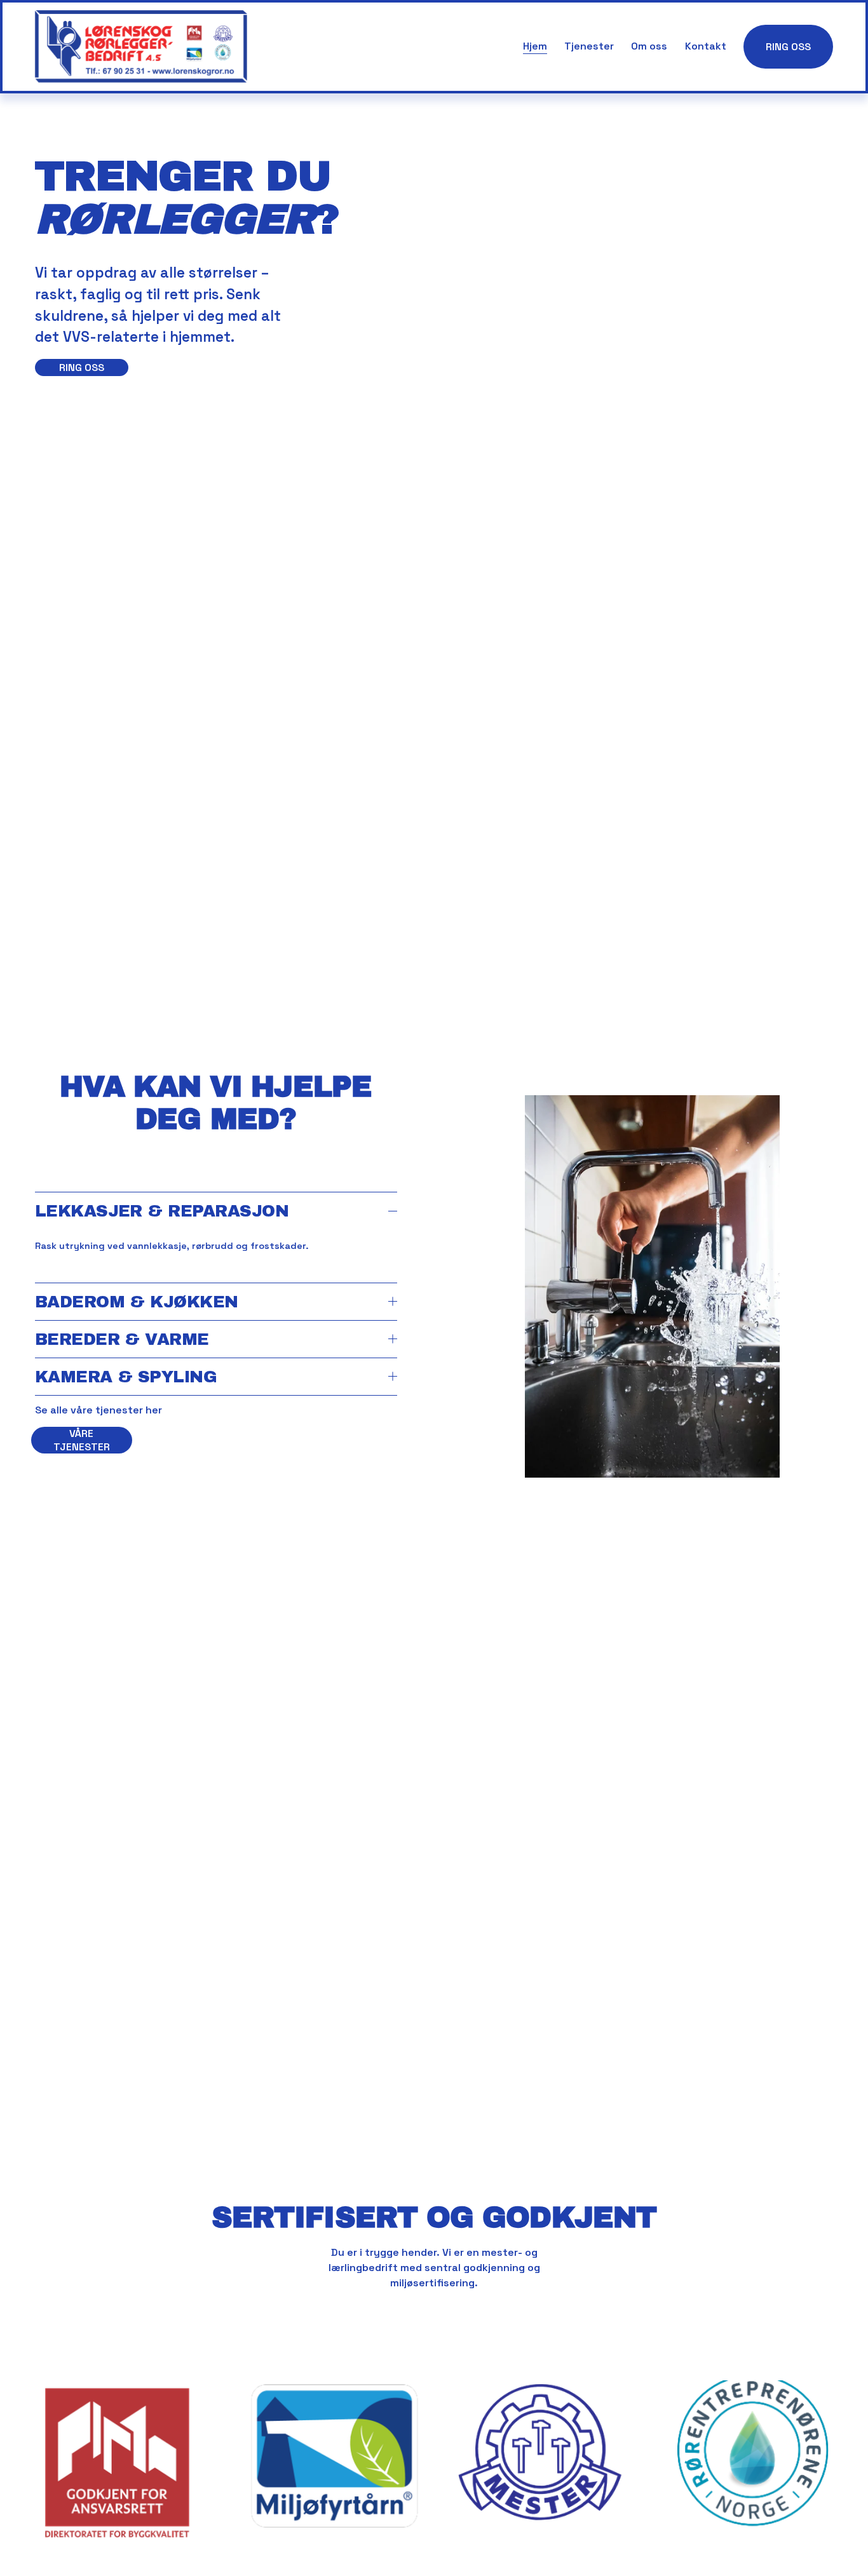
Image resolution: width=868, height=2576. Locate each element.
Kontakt (706, 46)
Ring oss (82, 368)
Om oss (649, 46)
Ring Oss (788, 47)
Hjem (535, 46)
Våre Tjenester (82, 1440)
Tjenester (589, 46)
